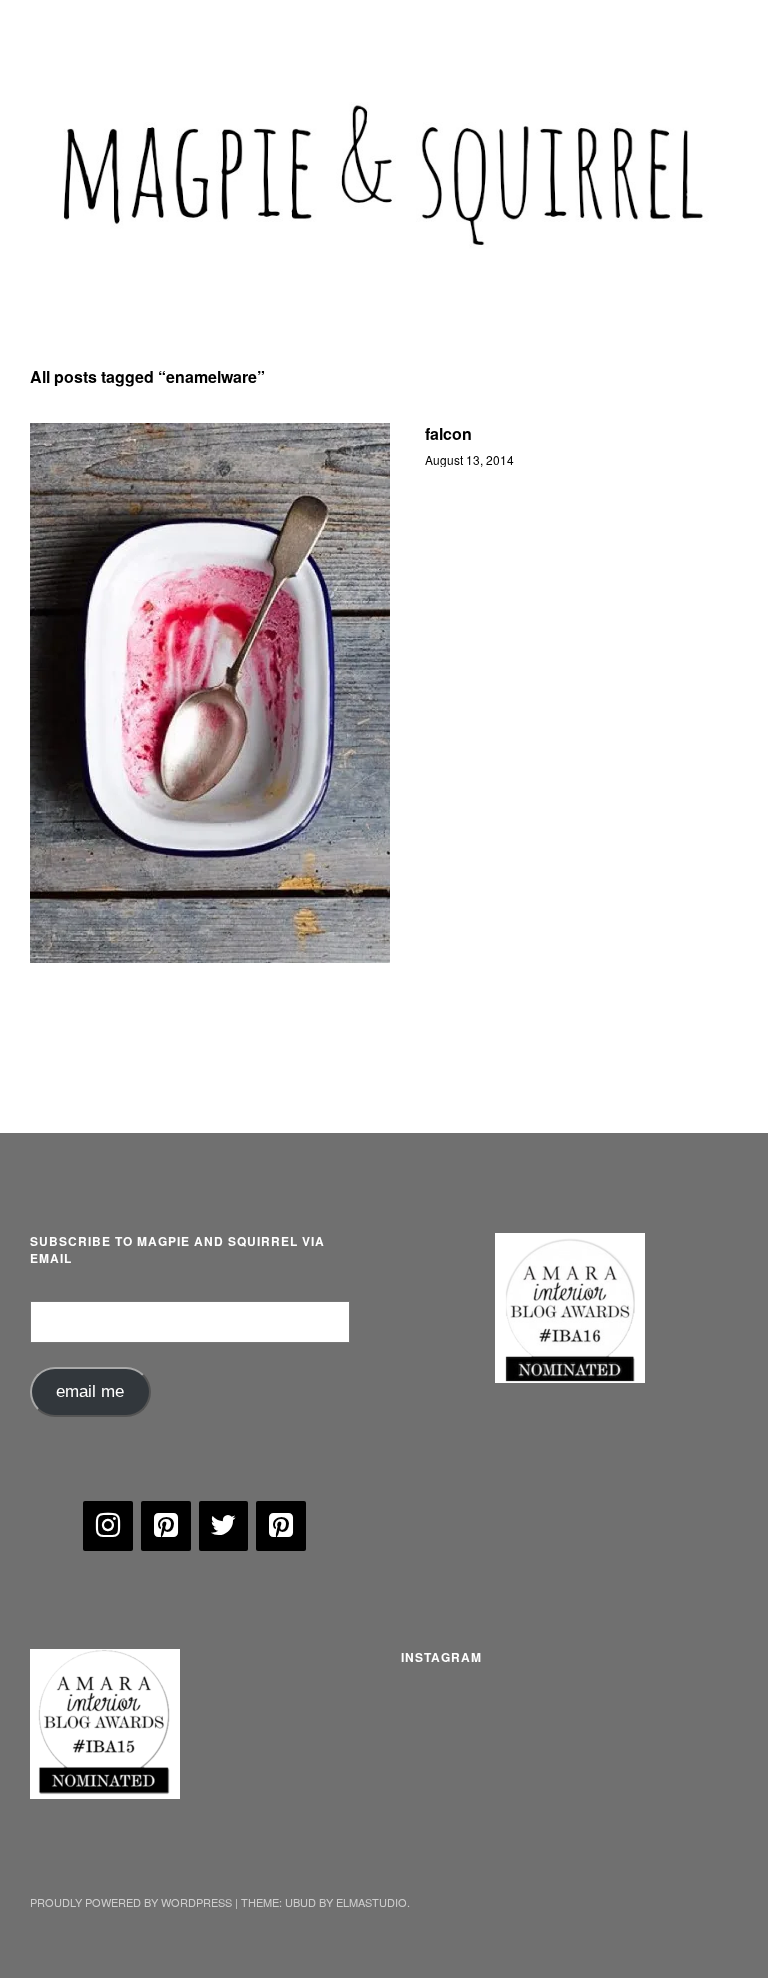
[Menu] (55, 29)
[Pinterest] (166, 1526)
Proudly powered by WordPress (131, 1902)
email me (90, 1391)
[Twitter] (224, 1526)
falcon (448, 433)
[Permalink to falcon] (210, 693)
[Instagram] (108, 1526)
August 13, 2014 (469, 459)
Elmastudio (371, 1902)
